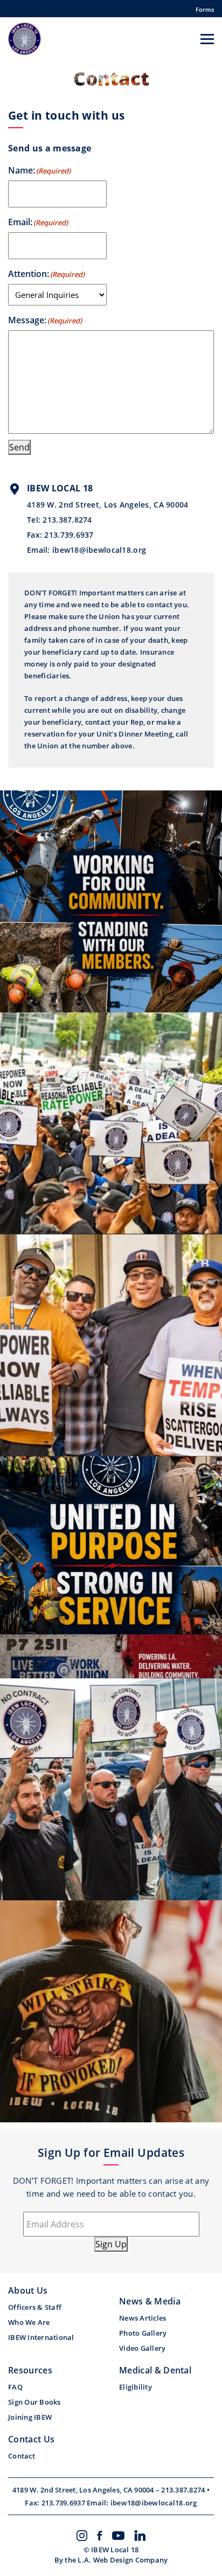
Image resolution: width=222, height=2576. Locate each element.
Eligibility (136, 2387)
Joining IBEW (30, 2417)
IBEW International (41, 2337)
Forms (205, 9)
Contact (22, 2456)
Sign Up (111, 2244)
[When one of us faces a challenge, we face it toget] (111, 1123)
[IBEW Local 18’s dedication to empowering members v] (111, 1567)
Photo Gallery (143, 2333)
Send (19, 447)
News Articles (143, 2318)
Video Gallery (142, 2348)
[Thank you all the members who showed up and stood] (111, 1789)
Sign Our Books (34, 2402)
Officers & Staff (35, 2307)
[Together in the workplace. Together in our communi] (111, 1345)
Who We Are (29, 2322)
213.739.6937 (69, 535)
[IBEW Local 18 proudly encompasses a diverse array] (111, 901)
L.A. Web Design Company (123, 2560)
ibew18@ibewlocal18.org (99, 550)
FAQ (15, 2387)
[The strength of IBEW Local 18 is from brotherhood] (111, 2011)
